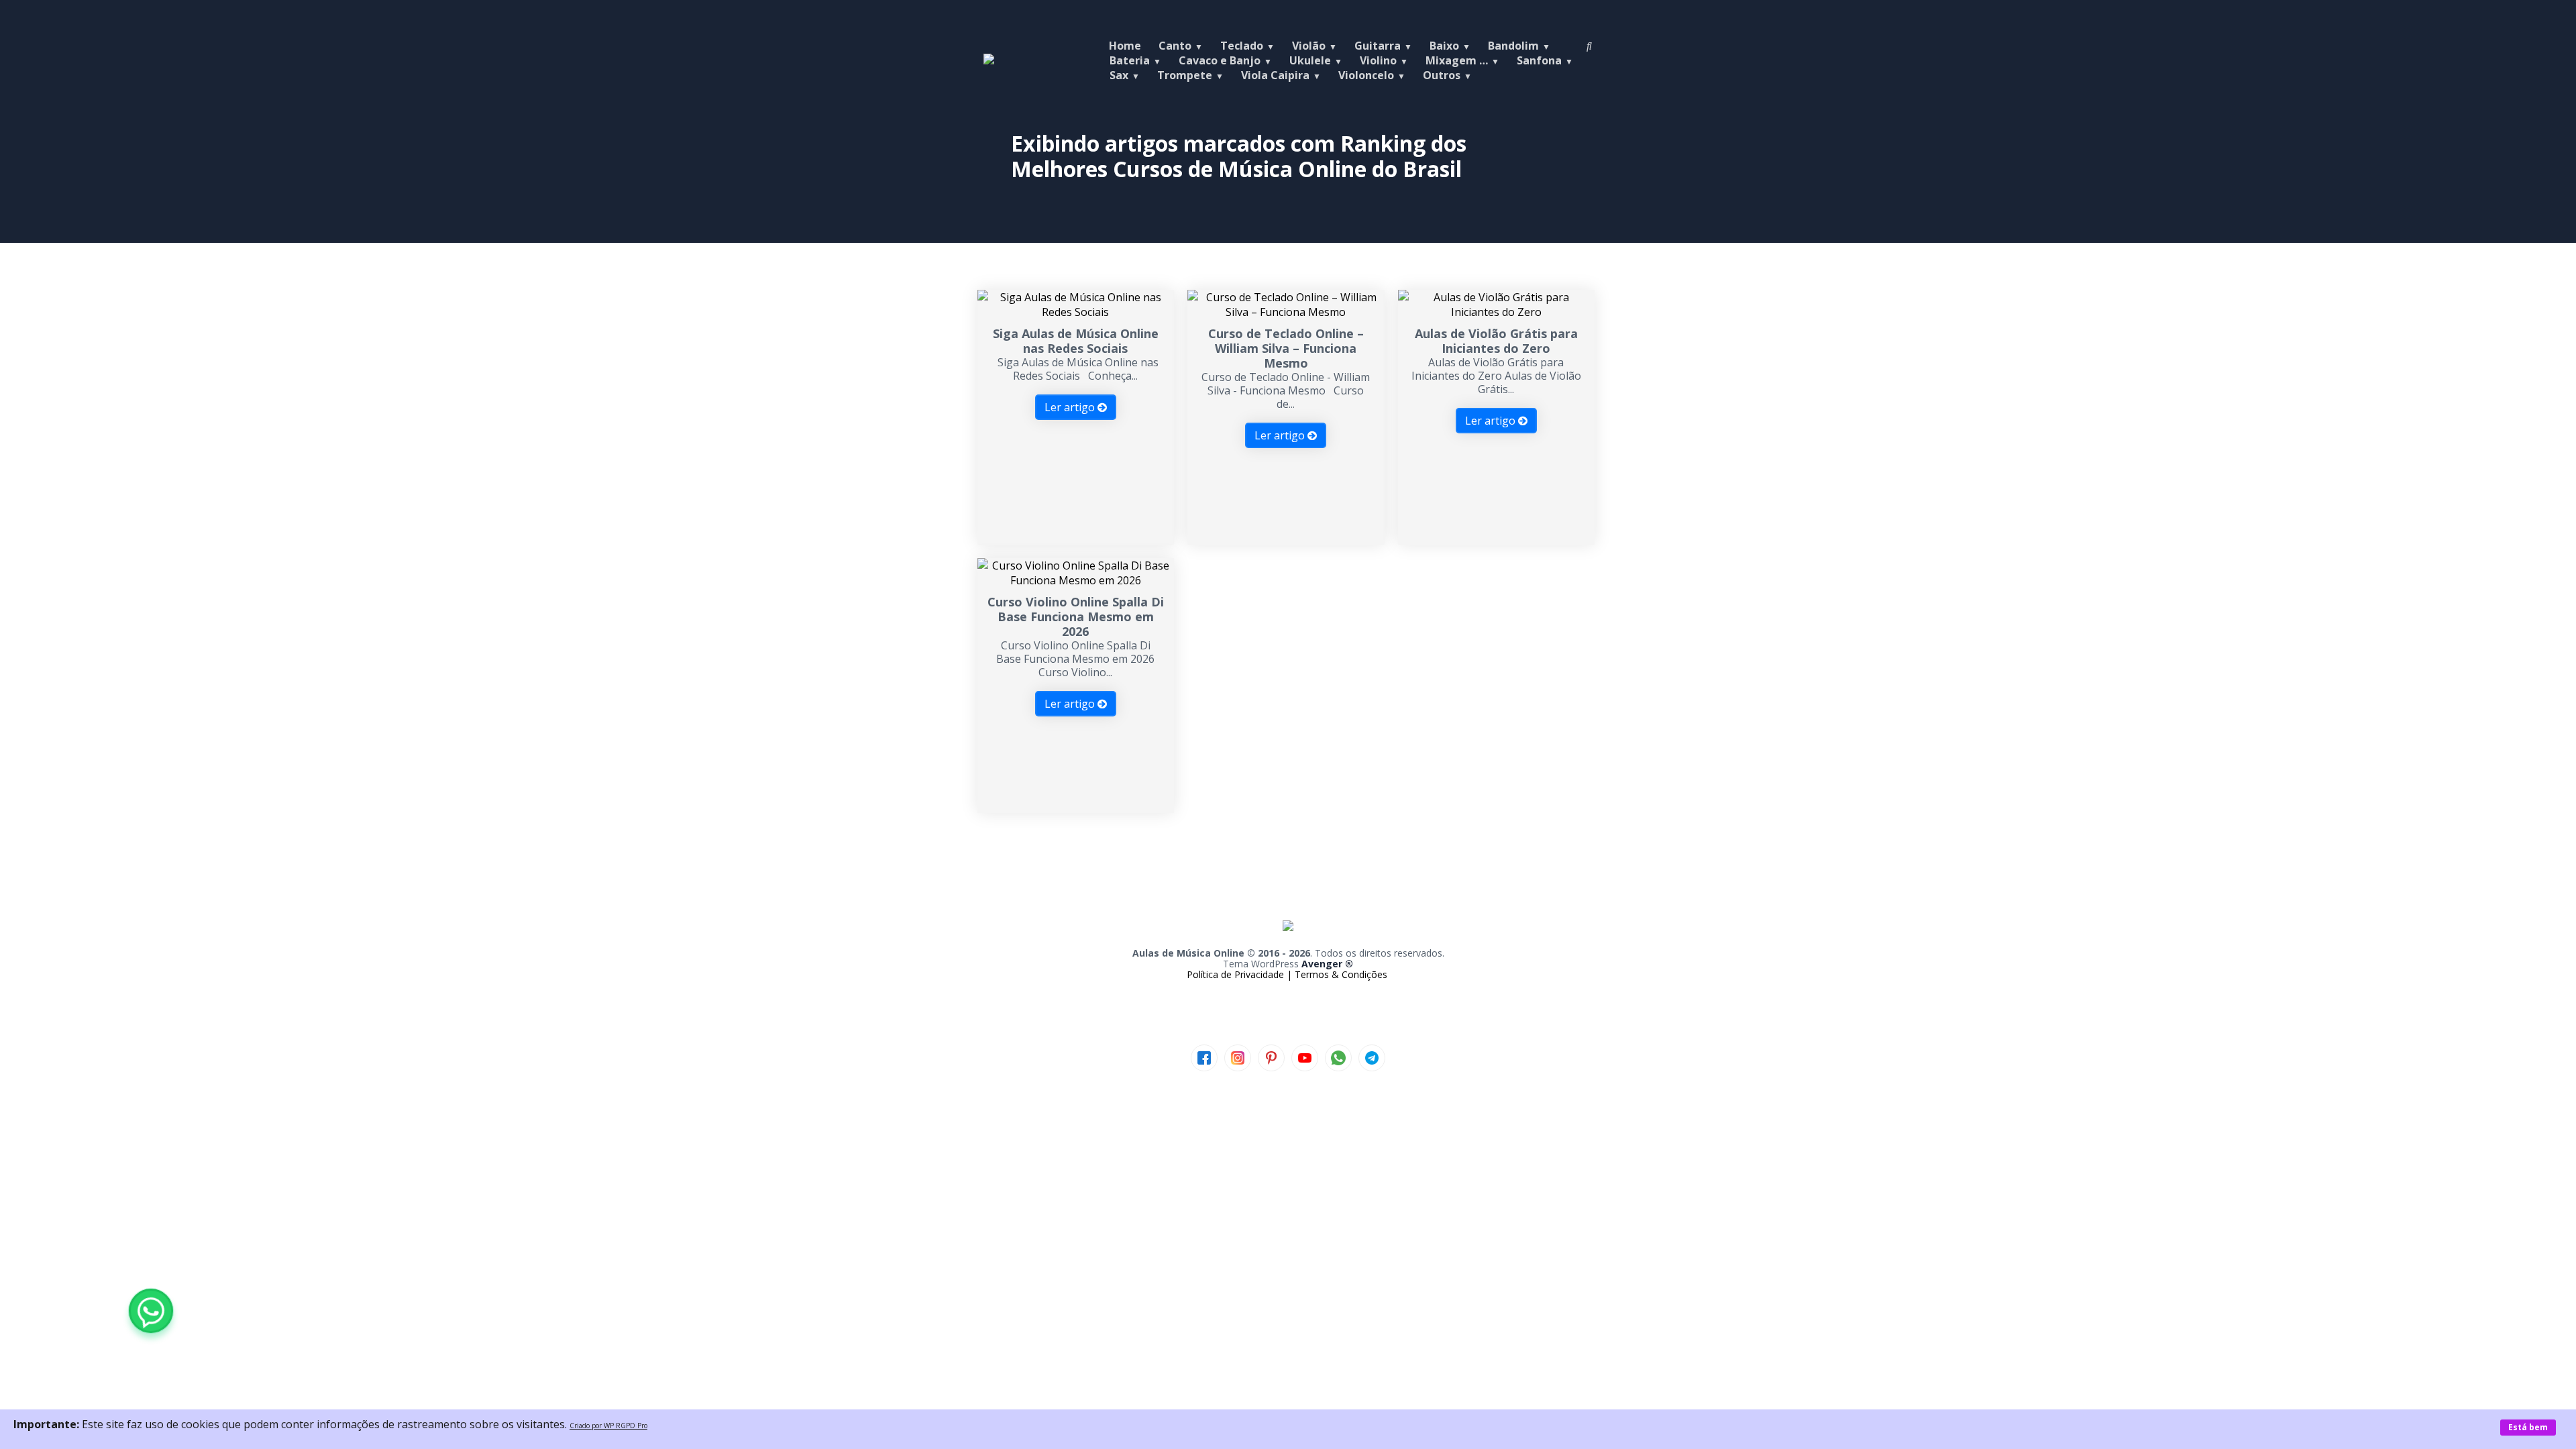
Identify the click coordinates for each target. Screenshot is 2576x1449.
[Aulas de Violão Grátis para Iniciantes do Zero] (1496, 312)
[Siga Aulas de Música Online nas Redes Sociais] (1076, 312)
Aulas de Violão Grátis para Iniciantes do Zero (1496, 341)
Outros (1442, 75)
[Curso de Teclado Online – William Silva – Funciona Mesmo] (1286, 312)
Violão (1309, 46)
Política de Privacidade (1237, 974)
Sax (1119, 75)
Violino (1378, 60)
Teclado (1242, 46)
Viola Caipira (1275, 75)
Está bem (2528, 1427)
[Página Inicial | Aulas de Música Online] (989, 60)
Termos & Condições (1341, 974)
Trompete (1185, 75)
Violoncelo (1366, 75)
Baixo (1444, 46)
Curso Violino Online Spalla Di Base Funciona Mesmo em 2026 (1076, 616)
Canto (1175, 46)
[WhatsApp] (151, 1311)
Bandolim (1513, 46)
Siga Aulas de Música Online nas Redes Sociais (1076, 341)
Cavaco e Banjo (1220, 60)
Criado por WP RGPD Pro (608, 1426)
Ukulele (1310, 60)
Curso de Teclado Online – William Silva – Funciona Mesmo (1286, 348)
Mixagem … (1457, 60)
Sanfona (1539, 60)
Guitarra (1378, 46)
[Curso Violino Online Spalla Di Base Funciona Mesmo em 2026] (1076, 580)
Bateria (1130, 60)
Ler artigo (1071, 407)
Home (1125, 46)
